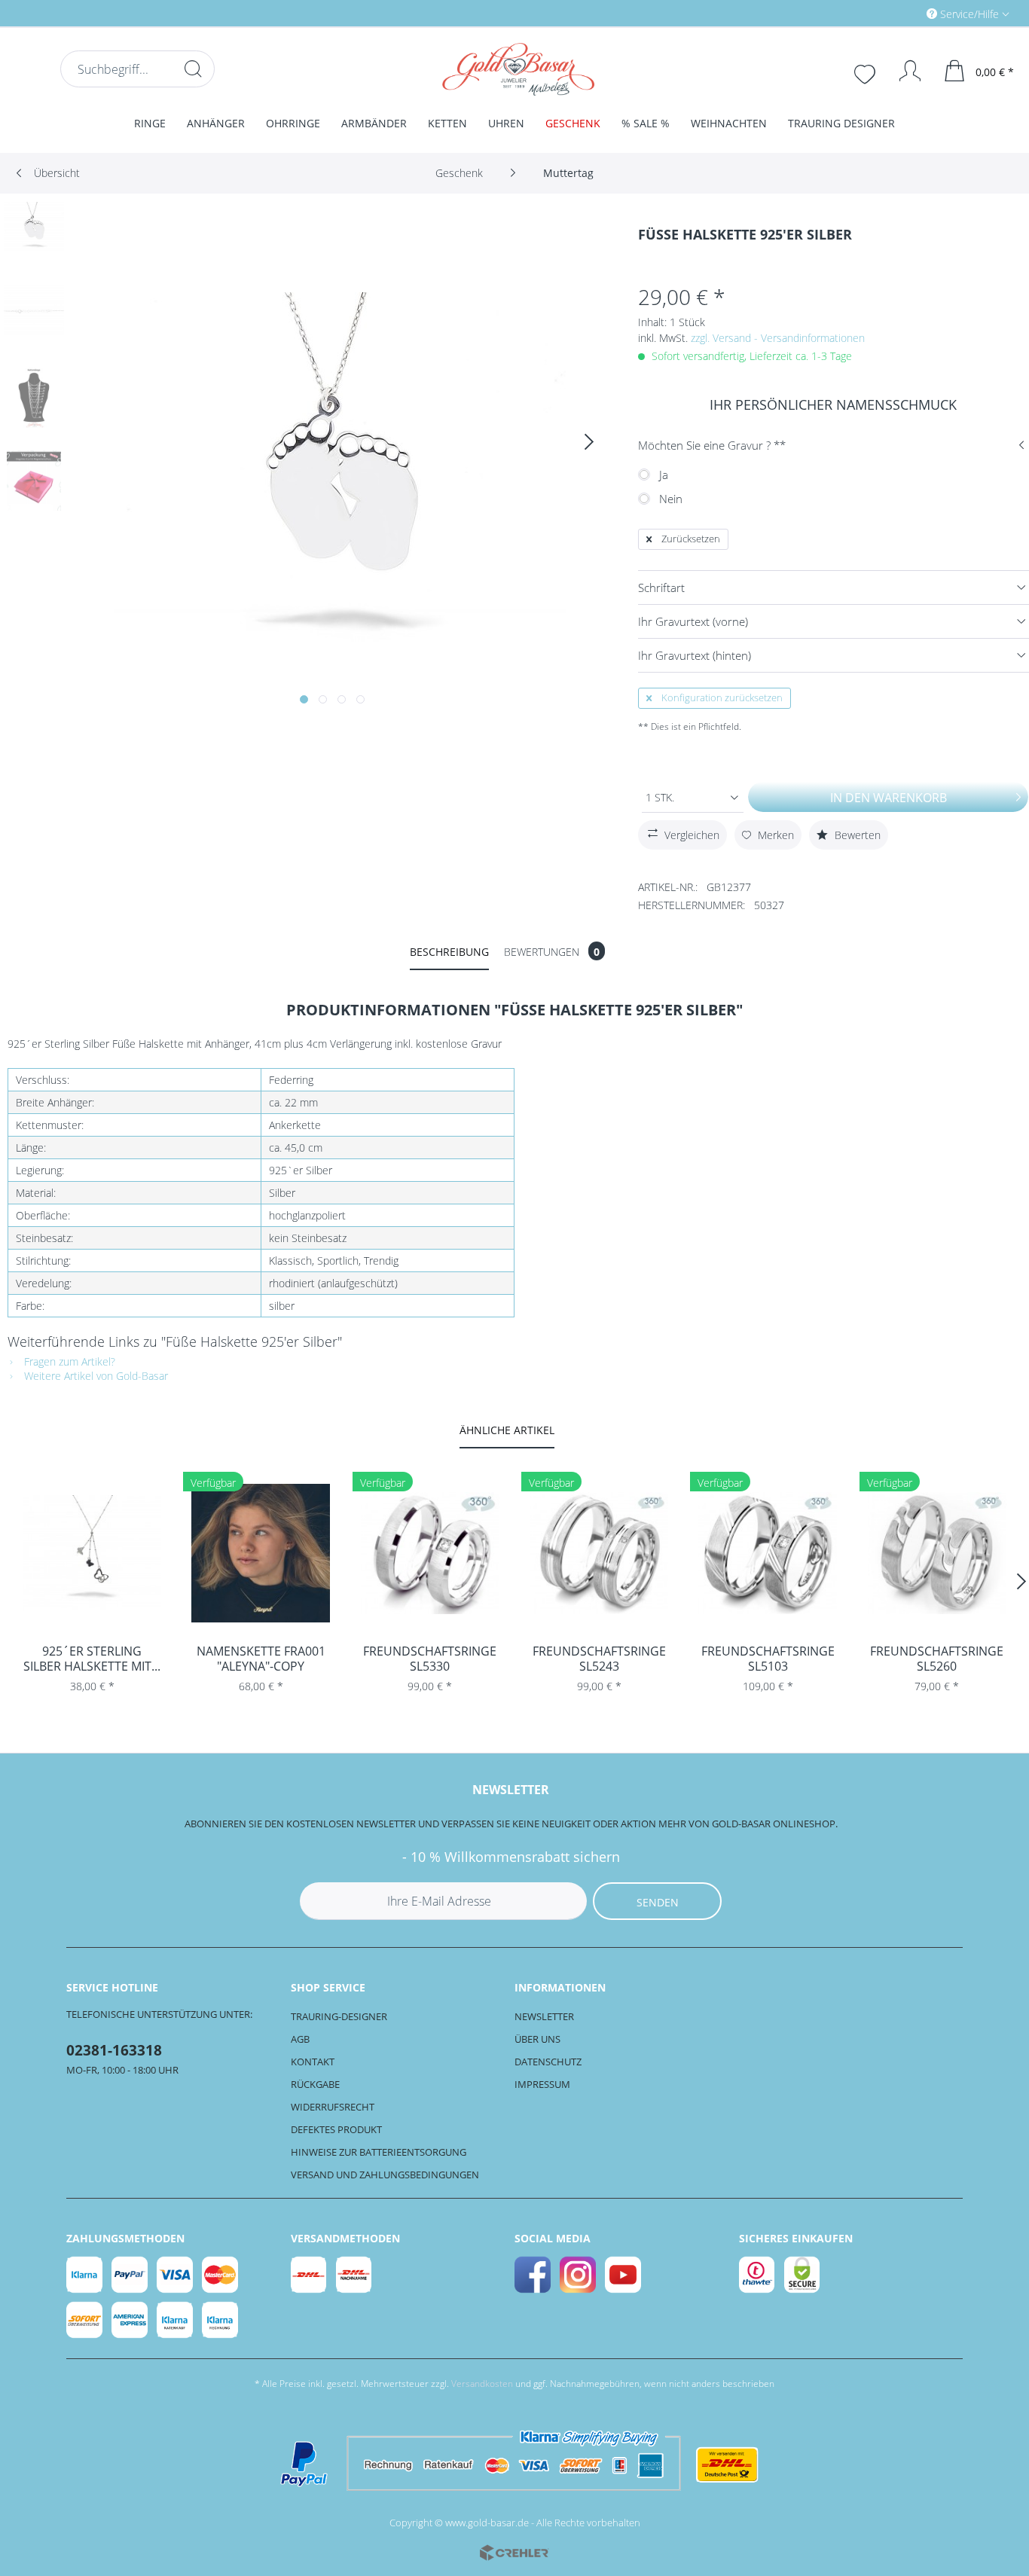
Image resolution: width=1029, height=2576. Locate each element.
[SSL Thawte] (758, 2275)
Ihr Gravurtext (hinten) (695, 655)
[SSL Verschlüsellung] (803, 2275)
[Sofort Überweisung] (85, 2320)
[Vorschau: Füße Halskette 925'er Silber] (34, 232)
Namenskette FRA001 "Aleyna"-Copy (261, 1659)
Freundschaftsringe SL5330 (430, 1659)
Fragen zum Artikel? (68, 1361)
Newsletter (544, 2016)
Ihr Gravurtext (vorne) (693, 621)
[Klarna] (85, 2275)
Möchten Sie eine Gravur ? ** (712, 445)
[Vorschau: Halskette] (34, 315)
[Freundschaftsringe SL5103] (768, 1553)
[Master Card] (221, 2275)
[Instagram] (579, 2275)
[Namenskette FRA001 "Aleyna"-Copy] (261, 1553)
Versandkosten (482, 2384)
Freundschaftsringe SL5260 (937, 1659)
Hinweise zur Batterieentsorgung (379, 2152)
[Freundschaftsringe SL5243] (599, 1553)
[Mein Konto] (903, 71)
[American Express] (130, 2320)
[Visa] (176, 2275)
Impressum (542, 2084)
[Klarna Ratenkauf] (176, 2320)
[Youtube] (624, 2275)
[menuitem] (904, 13)
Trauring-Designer (339, 2016)
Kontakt (313, 2062)
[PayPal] (130, 2275)
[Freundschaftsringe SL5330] (430, 1553)
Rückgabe (315, 2084)
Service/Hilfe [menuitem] (969, 14)
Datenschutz (548, 2062)
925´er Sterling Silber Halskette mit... (92, 1659)
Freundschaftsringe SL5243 (599, 1659)
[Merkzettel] (866, 72)
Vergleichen (692, 835)
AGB (300, 2039)
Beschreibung (449, 952)
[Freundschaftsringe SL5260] (937, 1553)
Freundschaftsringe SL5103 (768, 1659)
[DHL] (310, 2275)
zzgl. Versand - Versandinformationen (778, 338)
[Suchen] (193, 69)
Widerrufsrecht (333, 2107)
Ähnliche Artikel (507, 1430)
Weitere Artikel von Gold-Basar (95, 1376)
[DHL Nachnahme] (355, 2275)
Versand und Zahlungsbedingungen (385, 2175)
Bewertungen (552, 952)
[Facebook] (533, 2275)
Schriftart (661, 588)
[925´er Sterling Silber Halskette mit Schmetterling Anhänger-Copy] (92, 1553)
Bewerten (856, 835)
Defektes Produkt (336, 2129)
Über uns (537, 2039)
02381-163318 (114, 2050)
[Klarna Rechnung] (221, 2320)
